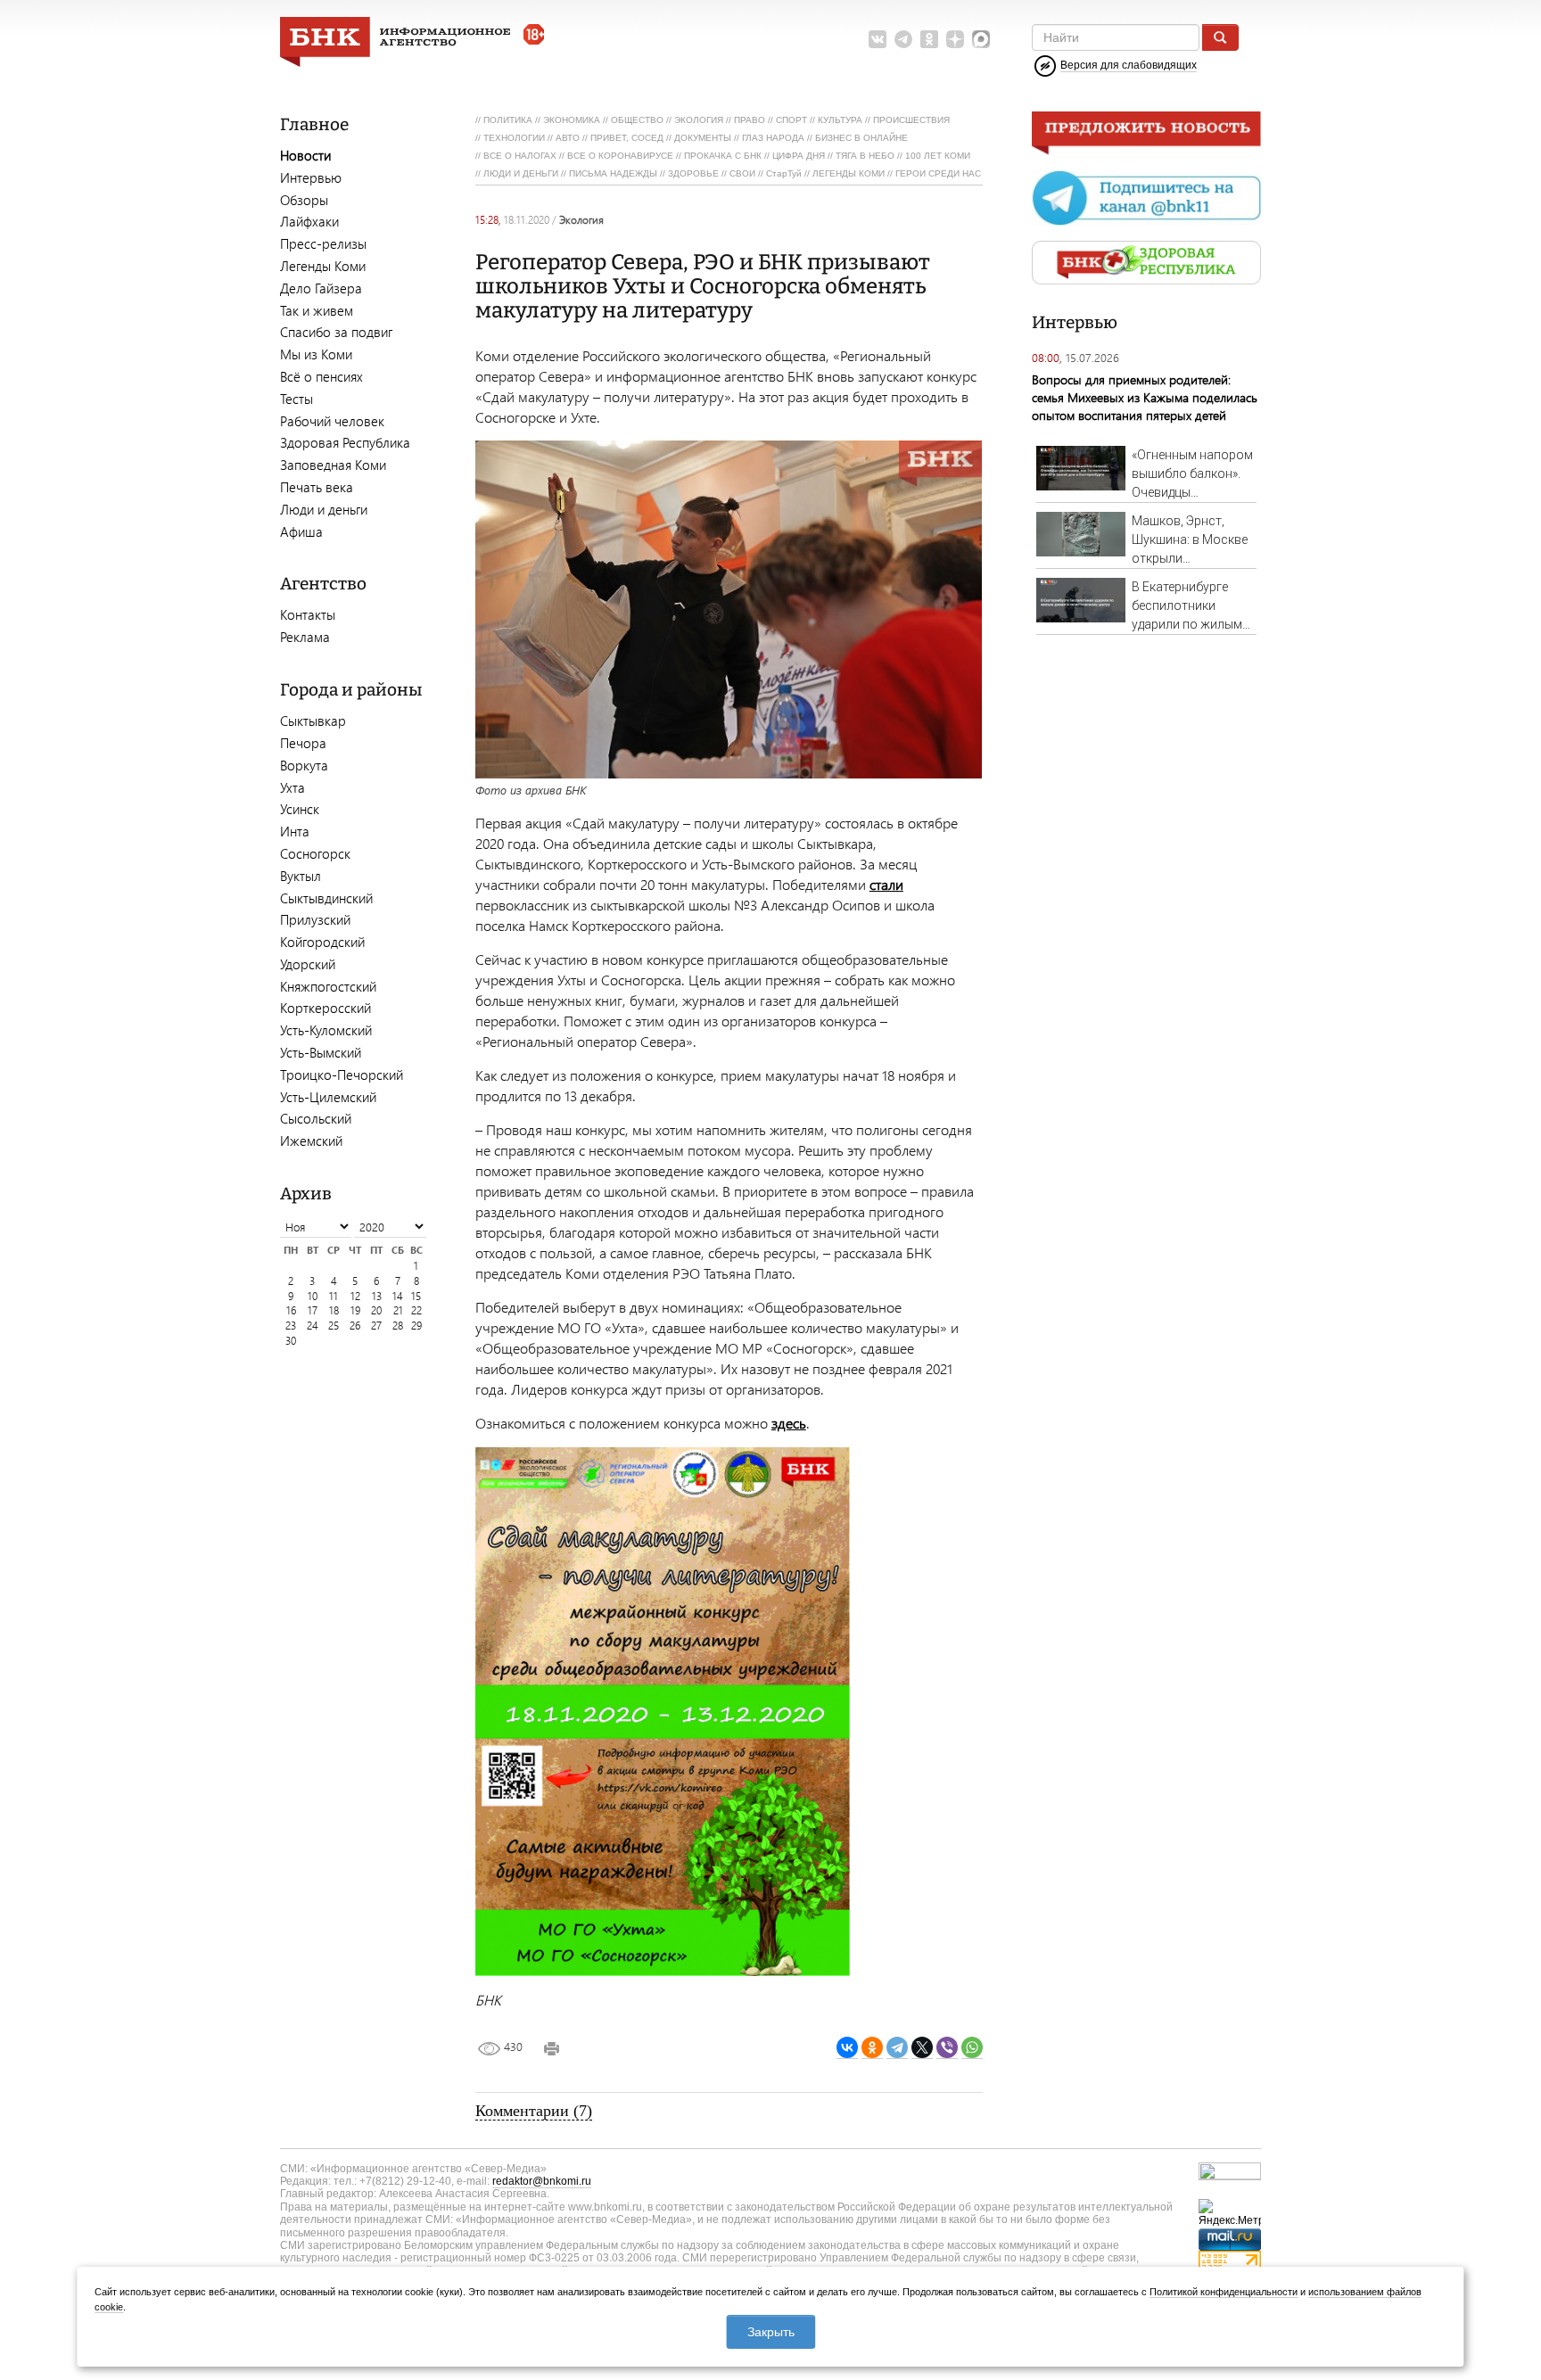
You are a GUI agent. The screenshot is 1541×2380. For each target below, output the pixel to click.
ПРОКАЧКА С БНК (723, 156)
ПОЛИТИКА (508, 120)
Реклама (305, 637)
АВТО (568, 138)
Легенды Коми (323, 266)
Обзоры (304, 200)
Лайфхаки (309, 221)
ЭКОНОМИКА (572, 120)
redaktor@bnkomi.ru (542, 2181)
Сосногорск (315, 853)
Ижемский (311, 1141)
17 (313, 1310)
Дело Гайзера (321, 288)
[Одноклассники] (872, 2048)
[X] (922, 2048)
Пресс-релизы (323, 243)
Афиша (301, 531)
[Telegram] (897, 2048)
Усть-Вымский (321, 1052)
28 (398, 1326)
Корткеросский (326, 1008)
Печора (303, 743)
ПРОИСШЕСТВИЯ (911, 120)
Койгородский (322, 942)
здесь (789, 1423)
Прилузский (315, 919)
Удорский (308, 964)
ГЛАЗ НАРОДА (773, 138)
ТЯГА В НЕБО (865, 156)
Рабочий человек (332, 421)
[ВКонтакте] (847, 2048)
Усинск (300, 809)
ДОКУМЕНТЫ (703, 138)
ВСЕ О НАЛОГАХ (520, 156)
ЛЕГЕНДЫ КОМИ (849, 173)
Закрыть (771, 2332)
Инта (295, 831)
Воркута (304, 765)
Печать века (317, 487)
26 (355, 1326)
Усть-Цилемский (328, 1097)
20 (376, 1310)
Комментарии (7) (534, 2111)
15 (416, 1296)
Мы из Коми (316, 354)
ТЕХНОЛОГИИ (514, 138)
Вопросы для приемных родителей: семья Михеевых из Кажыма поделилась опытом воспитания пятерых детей (1145, 397)
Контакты (308, 614)
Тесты (297, 399)
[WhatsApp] (972, 2048)
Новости (305, 155)
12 (355, 1296)
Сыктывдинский (326, 898)
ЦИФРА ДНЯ (799, 156)
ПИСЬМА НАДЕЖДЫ (613, 173)
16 (291, 1310)
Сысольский (316, 1118)
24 (313, 1326)
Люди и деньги (324, 509)
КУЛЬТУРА (840, 120)
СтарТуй (784, 173)
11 (334, 1296)
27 (376, 1326)
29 (416, 1326)
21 (398, 1310)
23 (291, 1326)
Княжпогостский (328, 986)
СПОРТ (791, 120)
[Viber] (947, 2048)
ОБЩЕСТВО (637, 120)
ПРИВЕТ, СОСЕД (627, 138)
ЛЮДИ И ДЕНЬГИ (521, 173)
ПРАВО (750, 120)
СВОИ (742, 173)
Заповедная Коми (333, 465)
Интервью (311, 177)
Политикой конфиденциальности (1224, 2292)
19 (355, 1310)
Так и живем (317, 310)
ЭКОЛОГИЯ (699, 120)
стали (886, 884)
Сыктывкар (313, 721)
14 (398, 1296)
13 (377, 1296)
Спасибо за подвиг (336, 332)
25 (334, 1326)
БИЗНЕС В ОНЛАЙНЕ (861, 138)
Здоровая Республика (345, 442)
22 (416, 1310)
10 (313, 1296)
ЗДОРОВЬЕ (693, 173)
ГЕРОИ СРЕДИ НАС (938, 173)
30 (291, 1341)
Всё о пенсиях (321, 376)
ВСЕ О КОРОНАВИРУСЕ (620, 156)
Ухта (293, 787)
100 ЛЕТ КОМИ (938, 156)
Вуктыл (301, 876)
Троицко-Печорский (342, 1075)
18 (334, 1310)
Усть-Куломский (326, 1030)
